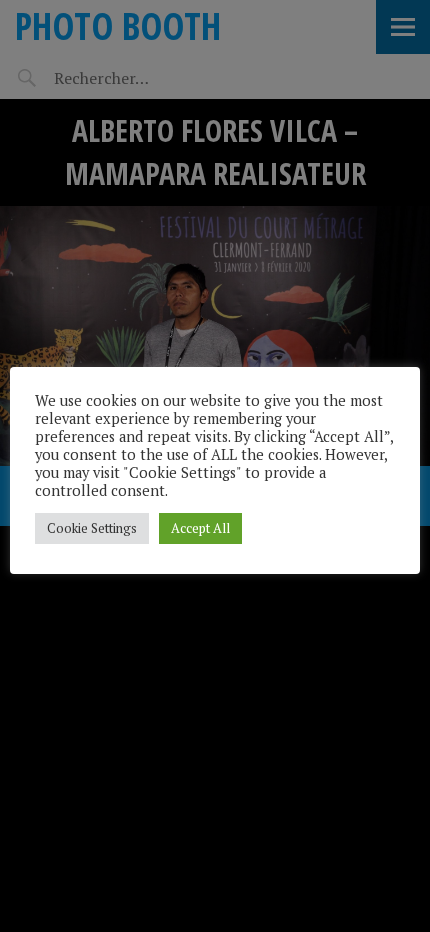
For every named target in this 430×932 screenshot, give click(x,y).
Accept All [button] (200, 528)
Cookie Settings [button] (92, 528)
